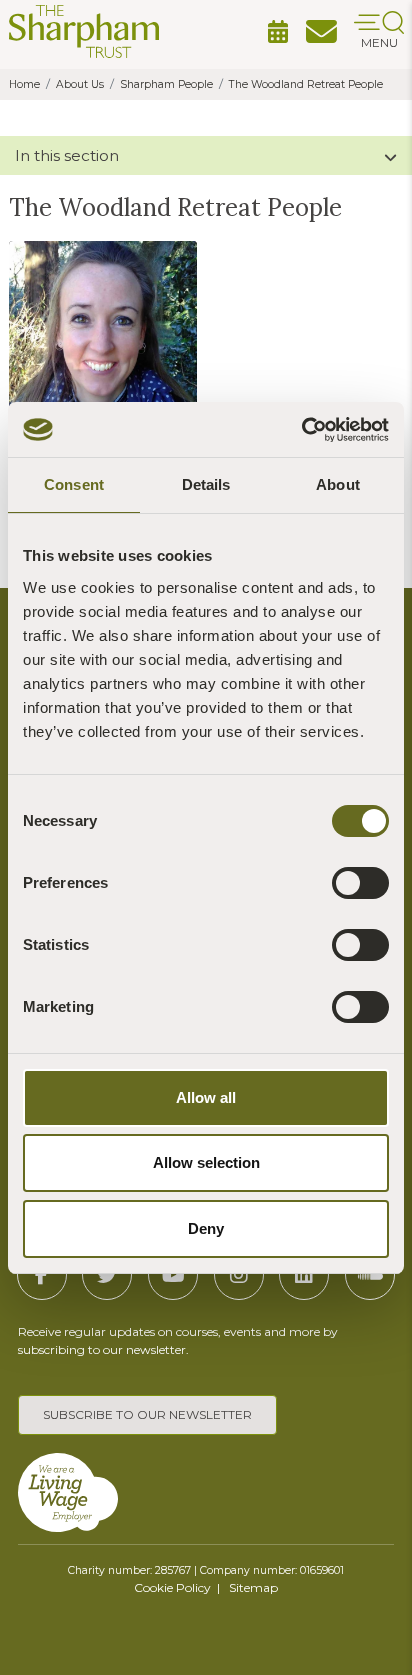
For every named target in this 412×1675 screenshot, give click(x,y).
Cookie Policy (172, 1587)
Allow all (206, 1097)
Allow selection (206, 1162)
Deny (206, 1228)
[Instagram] (239, 1275)
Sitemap (253, 1587)
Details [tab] (206, 484)
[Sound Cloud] (370, 1275)
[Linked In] (304, 1275)
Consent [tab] (74, 484)
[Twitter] (107, 1275)
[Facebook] (42, 1275)
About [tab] (338, 484)
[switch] (360, 883)
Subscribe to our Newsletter (147, 1414)
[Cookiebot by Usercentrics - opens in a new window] (301, 430)
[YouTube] (173, 1275)
